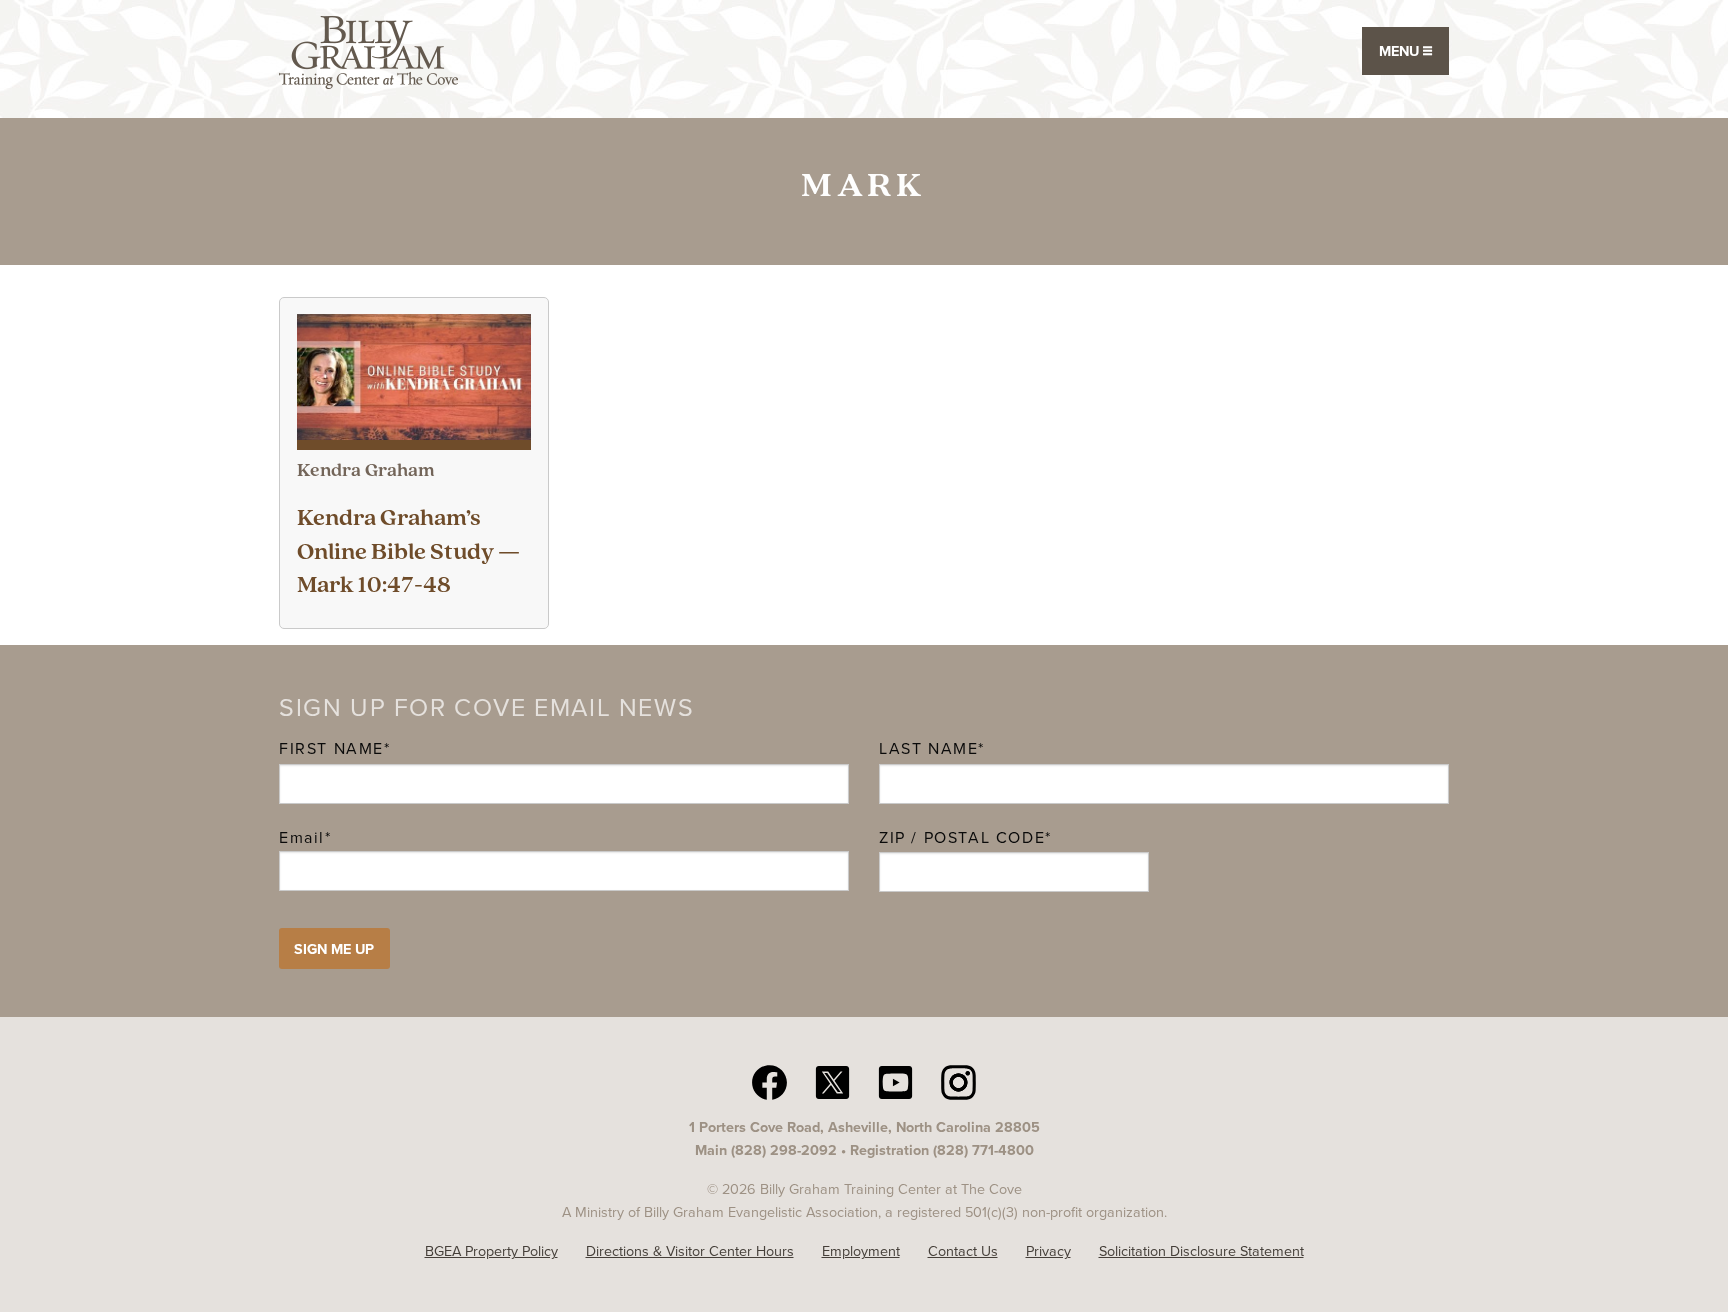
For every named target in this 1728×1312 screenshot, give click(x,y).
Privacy (1048, 1251)
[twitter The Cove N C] (832, 1081)
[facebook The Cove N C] (769, 1081)
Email (305, 837)
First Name (331, 748)
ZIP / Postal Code (962, 837)
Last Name (928, 748)
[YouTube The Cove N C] (895, 1081)
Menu (1401, 51)
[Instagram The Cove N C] (958, 1081)
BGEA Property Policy (491, 1251)
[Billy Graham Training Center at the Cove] (368, 50)
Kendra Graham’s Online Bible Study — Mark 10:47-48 (408, 552)
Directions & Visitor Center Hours (690, 1251)
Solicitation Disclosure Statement (1201, 1251)
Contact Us (963, 1251)
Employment (861, 1251)
